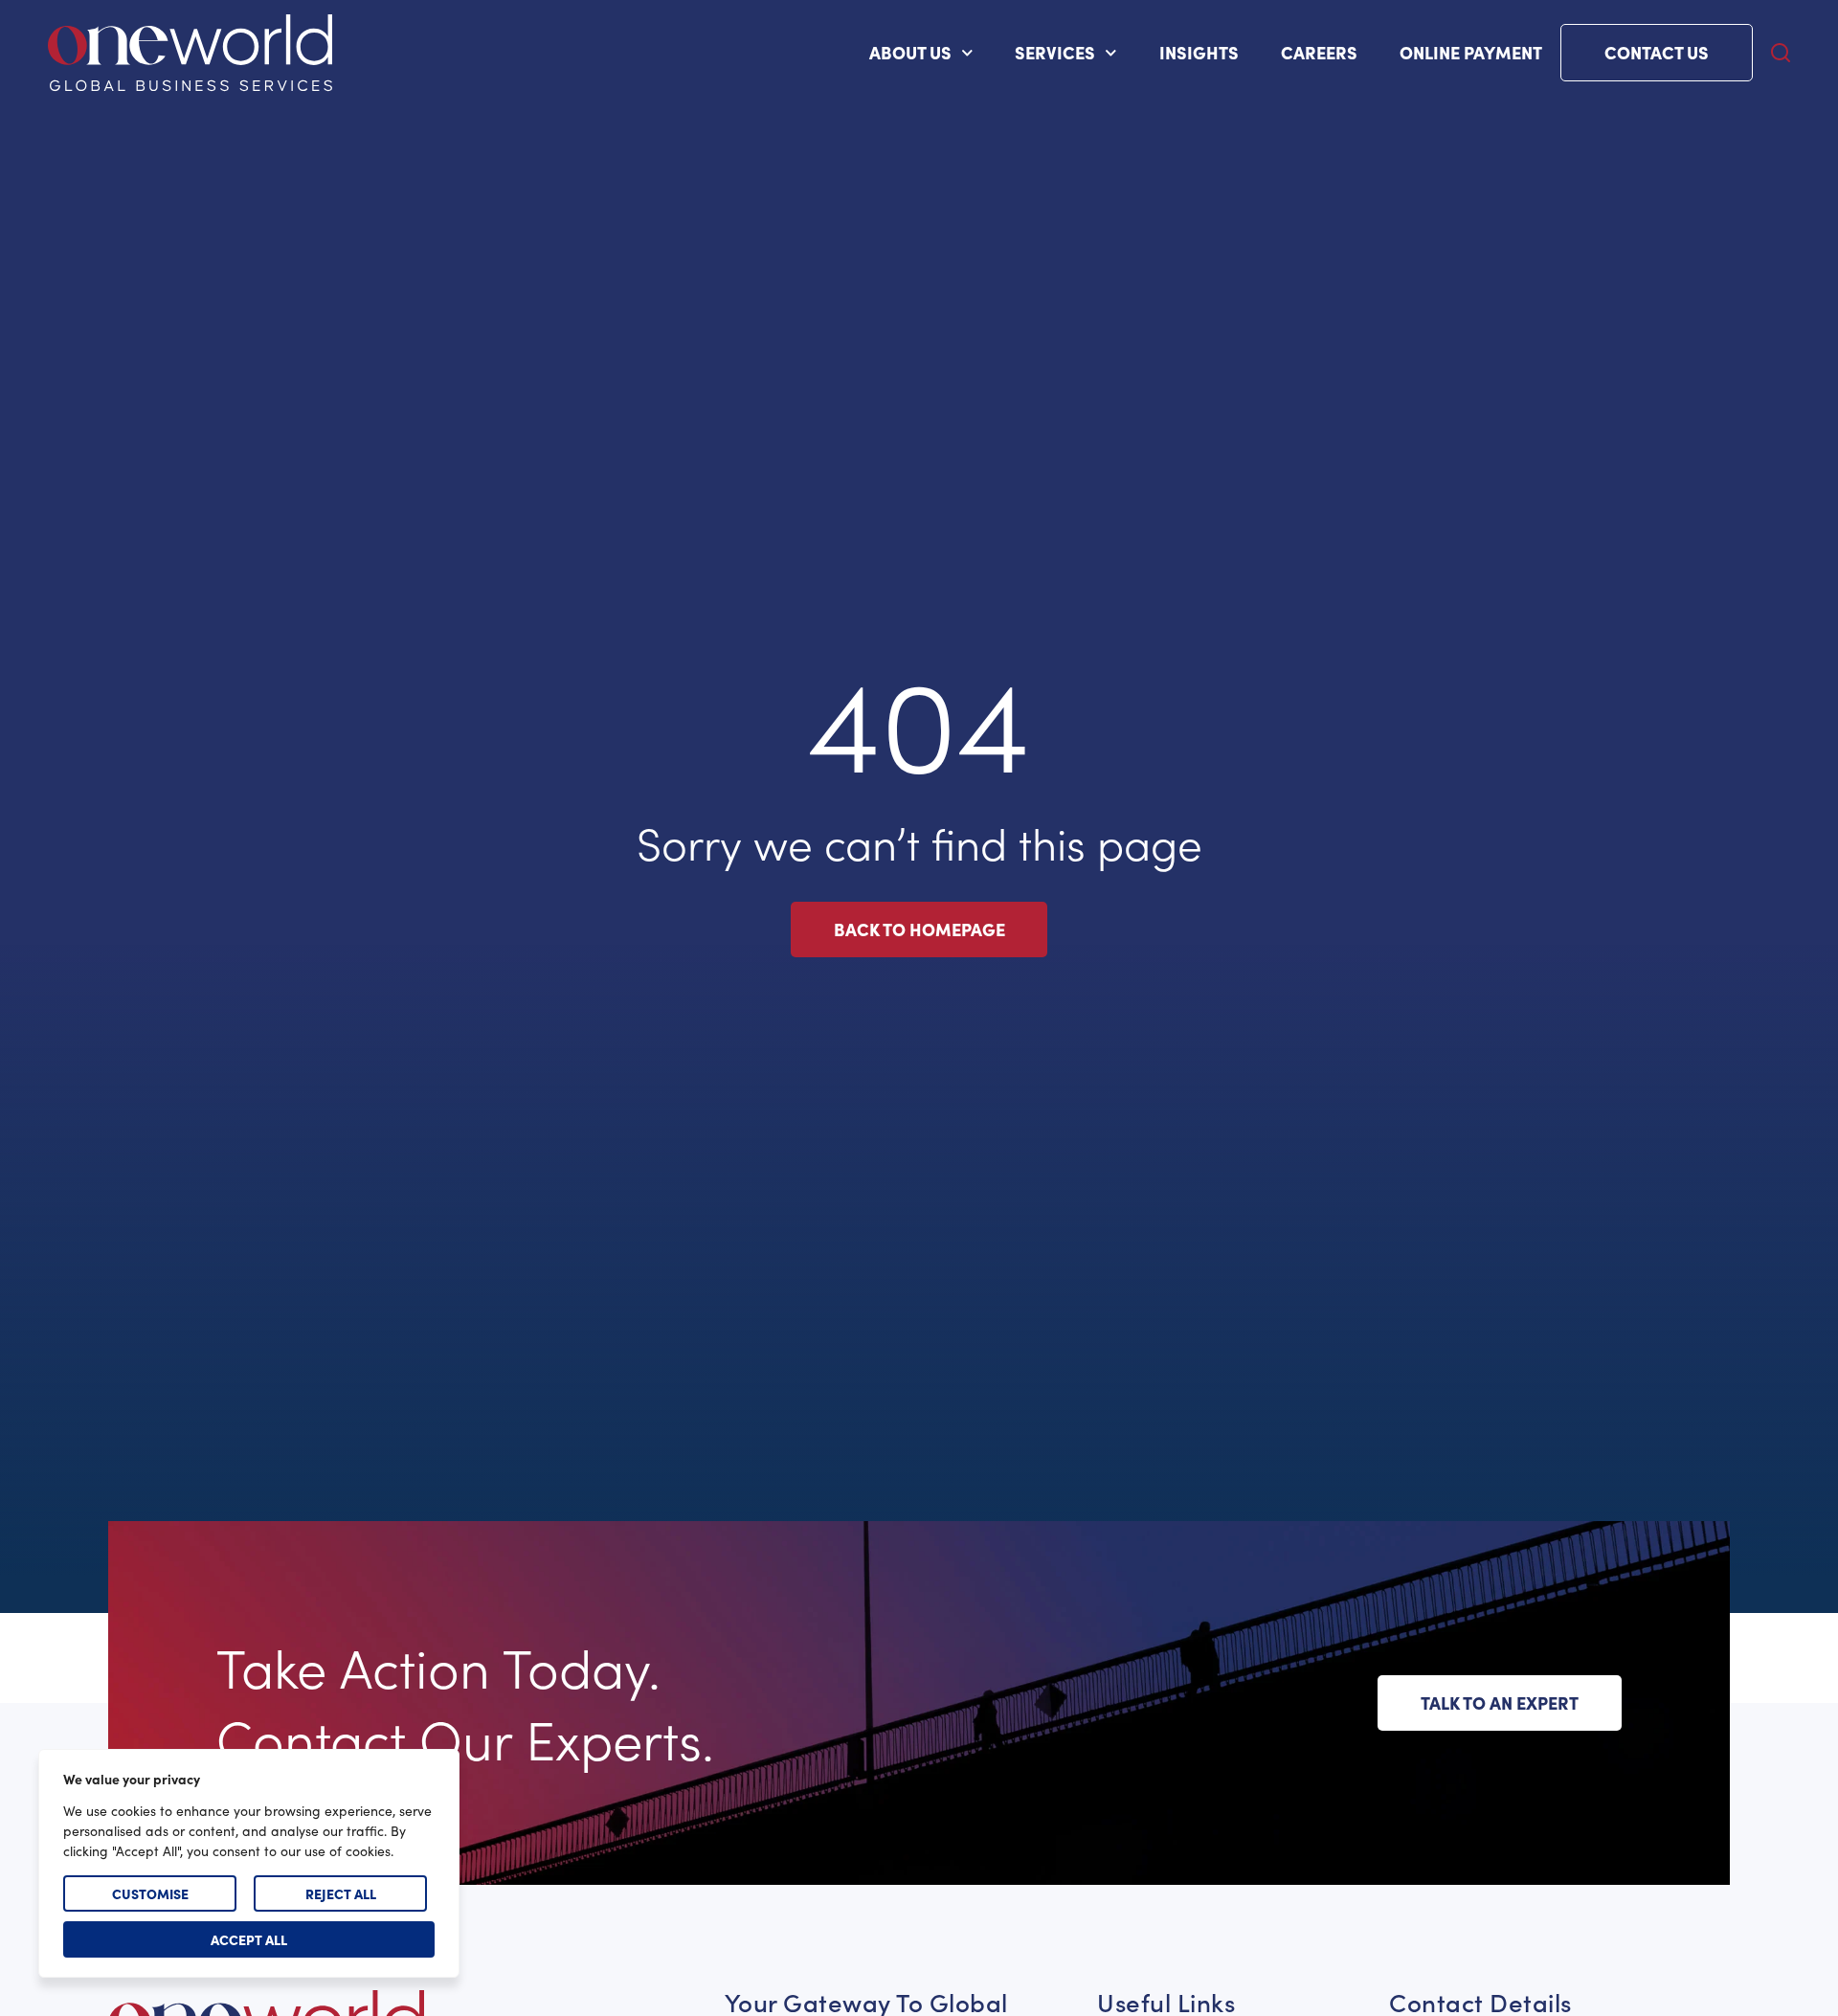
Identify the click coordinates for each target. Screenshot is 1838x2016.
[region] (249, 1863)
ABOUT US (910, 53)
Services (1055, 53)
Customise (150, 1893)
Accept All (249, 1939)
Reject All (341, 1893)
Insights (1199, 53)
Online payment (1471, 53)
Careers (1319, 53)
